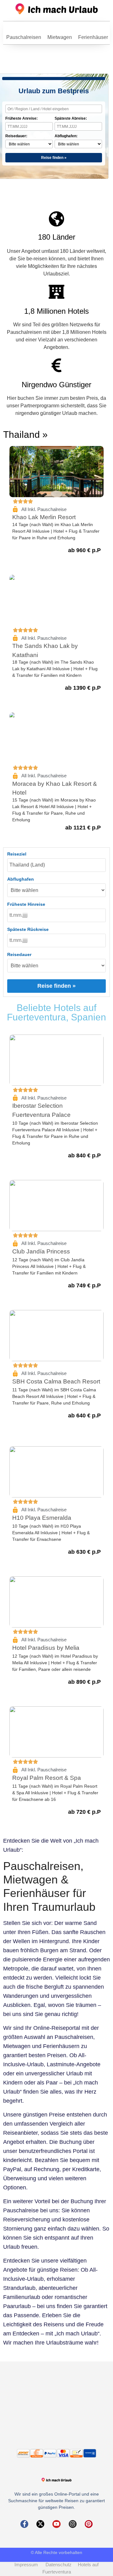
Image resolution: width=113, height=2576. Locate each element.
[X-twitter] (40, 2524)
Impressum (29, 2565)
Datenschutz (61, 2565)
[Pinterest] (89, 2524)
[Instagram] (73, 2524)
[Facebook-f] (24, 2524)
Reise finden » (54, 158)
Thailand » (25, 435)
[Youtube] (56, 2524)
